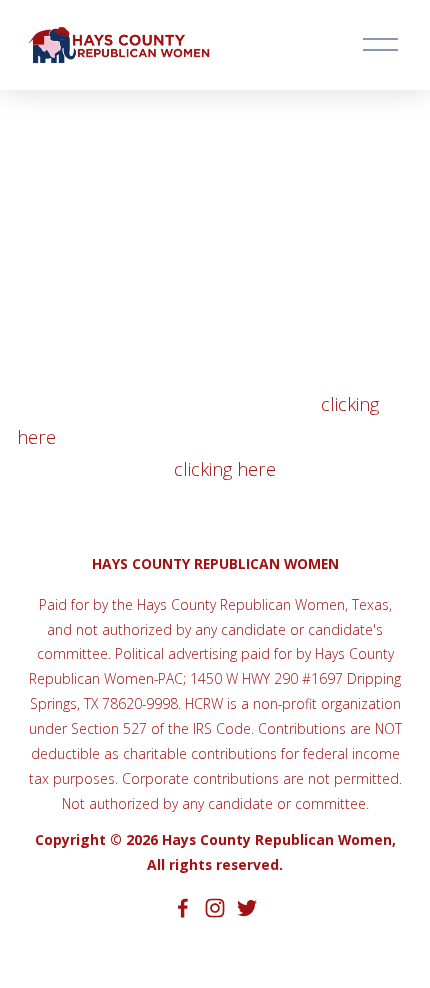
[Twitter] (247, 908)
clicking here (225, 469)
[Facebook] (183, 908)
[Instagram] (215, 908)
